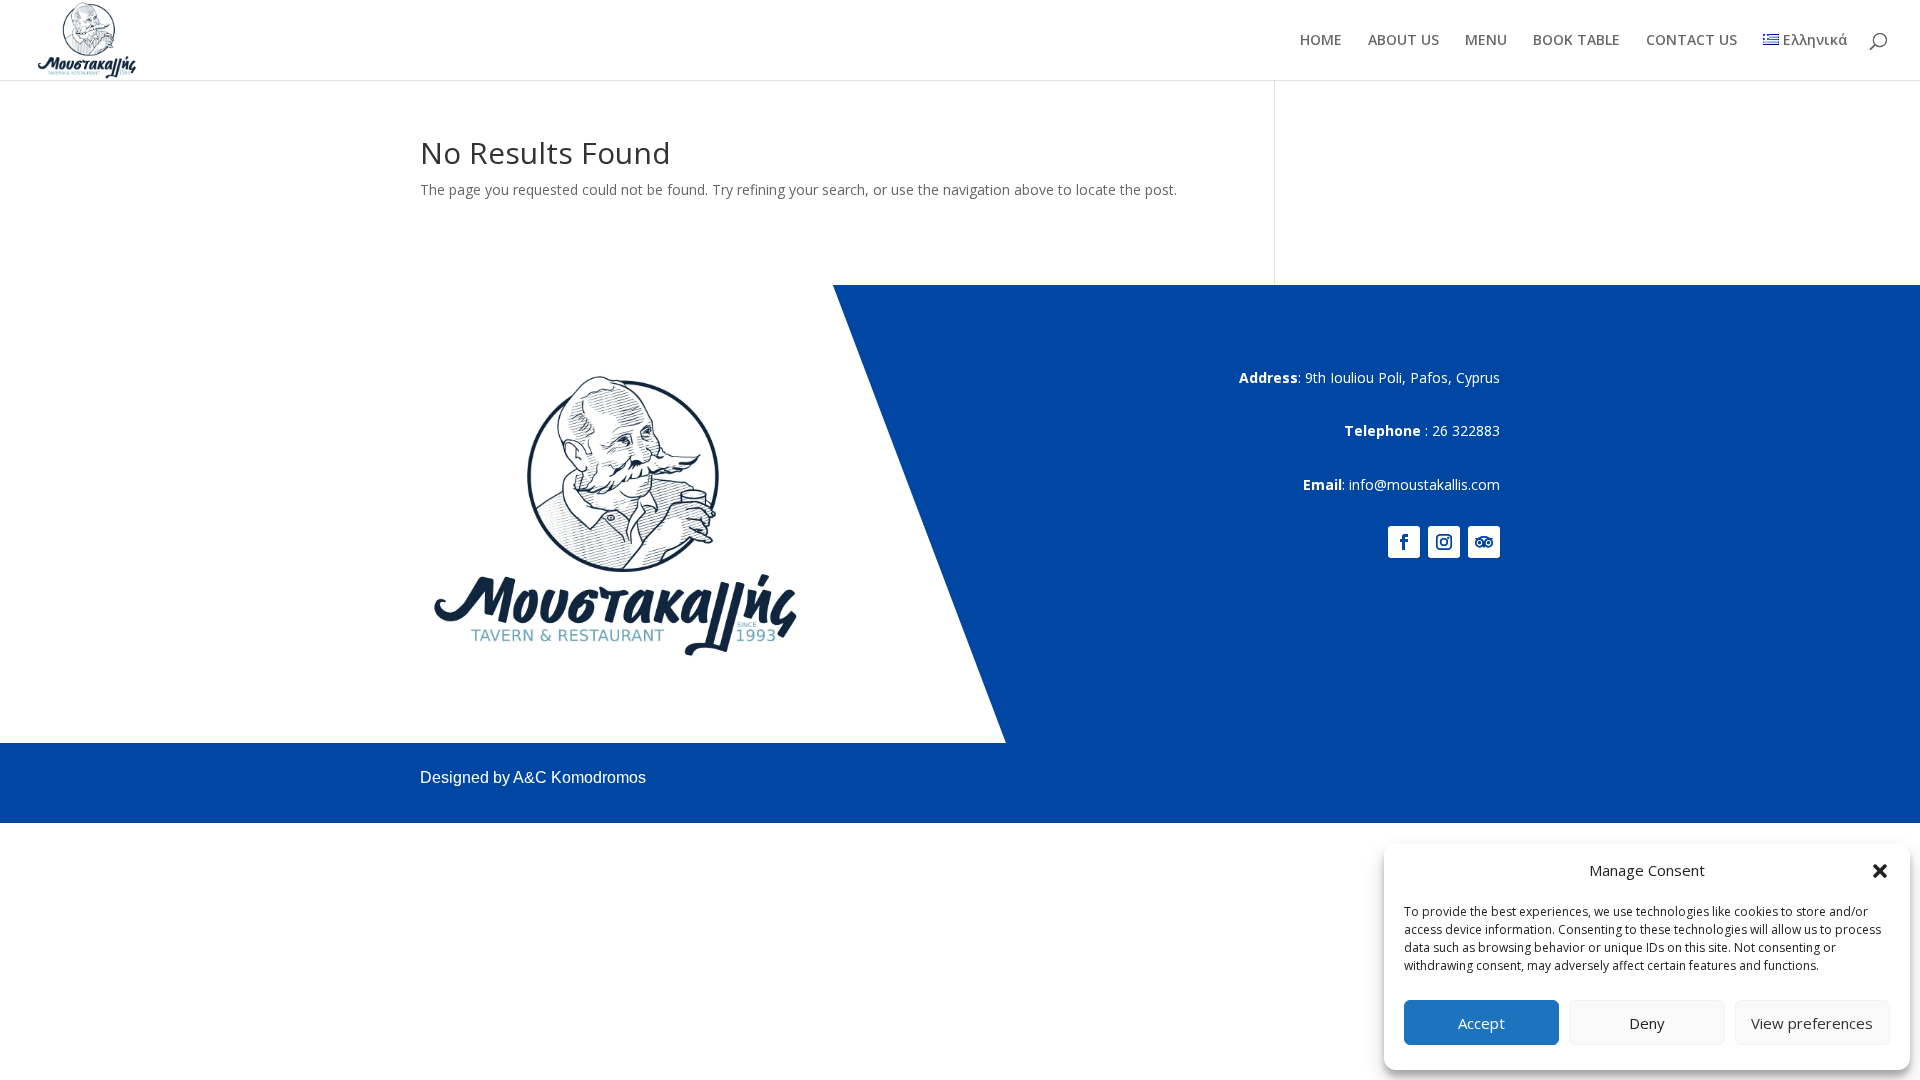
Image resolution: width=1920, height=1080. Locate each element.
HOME (1321, 41)
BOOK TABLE (1576, 41)
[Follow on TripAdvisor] (1484, 542)
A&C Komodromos (579, 777)
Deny (1647, 1023)
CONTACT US (1691, 41)
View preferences (1812, 1023)
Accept (1481, 1023)
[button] (1880, 871)
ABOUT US (1403, 41)
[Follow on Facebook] (1404, 542)
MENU (1486, 41)
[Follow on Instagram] (1444, 542)
